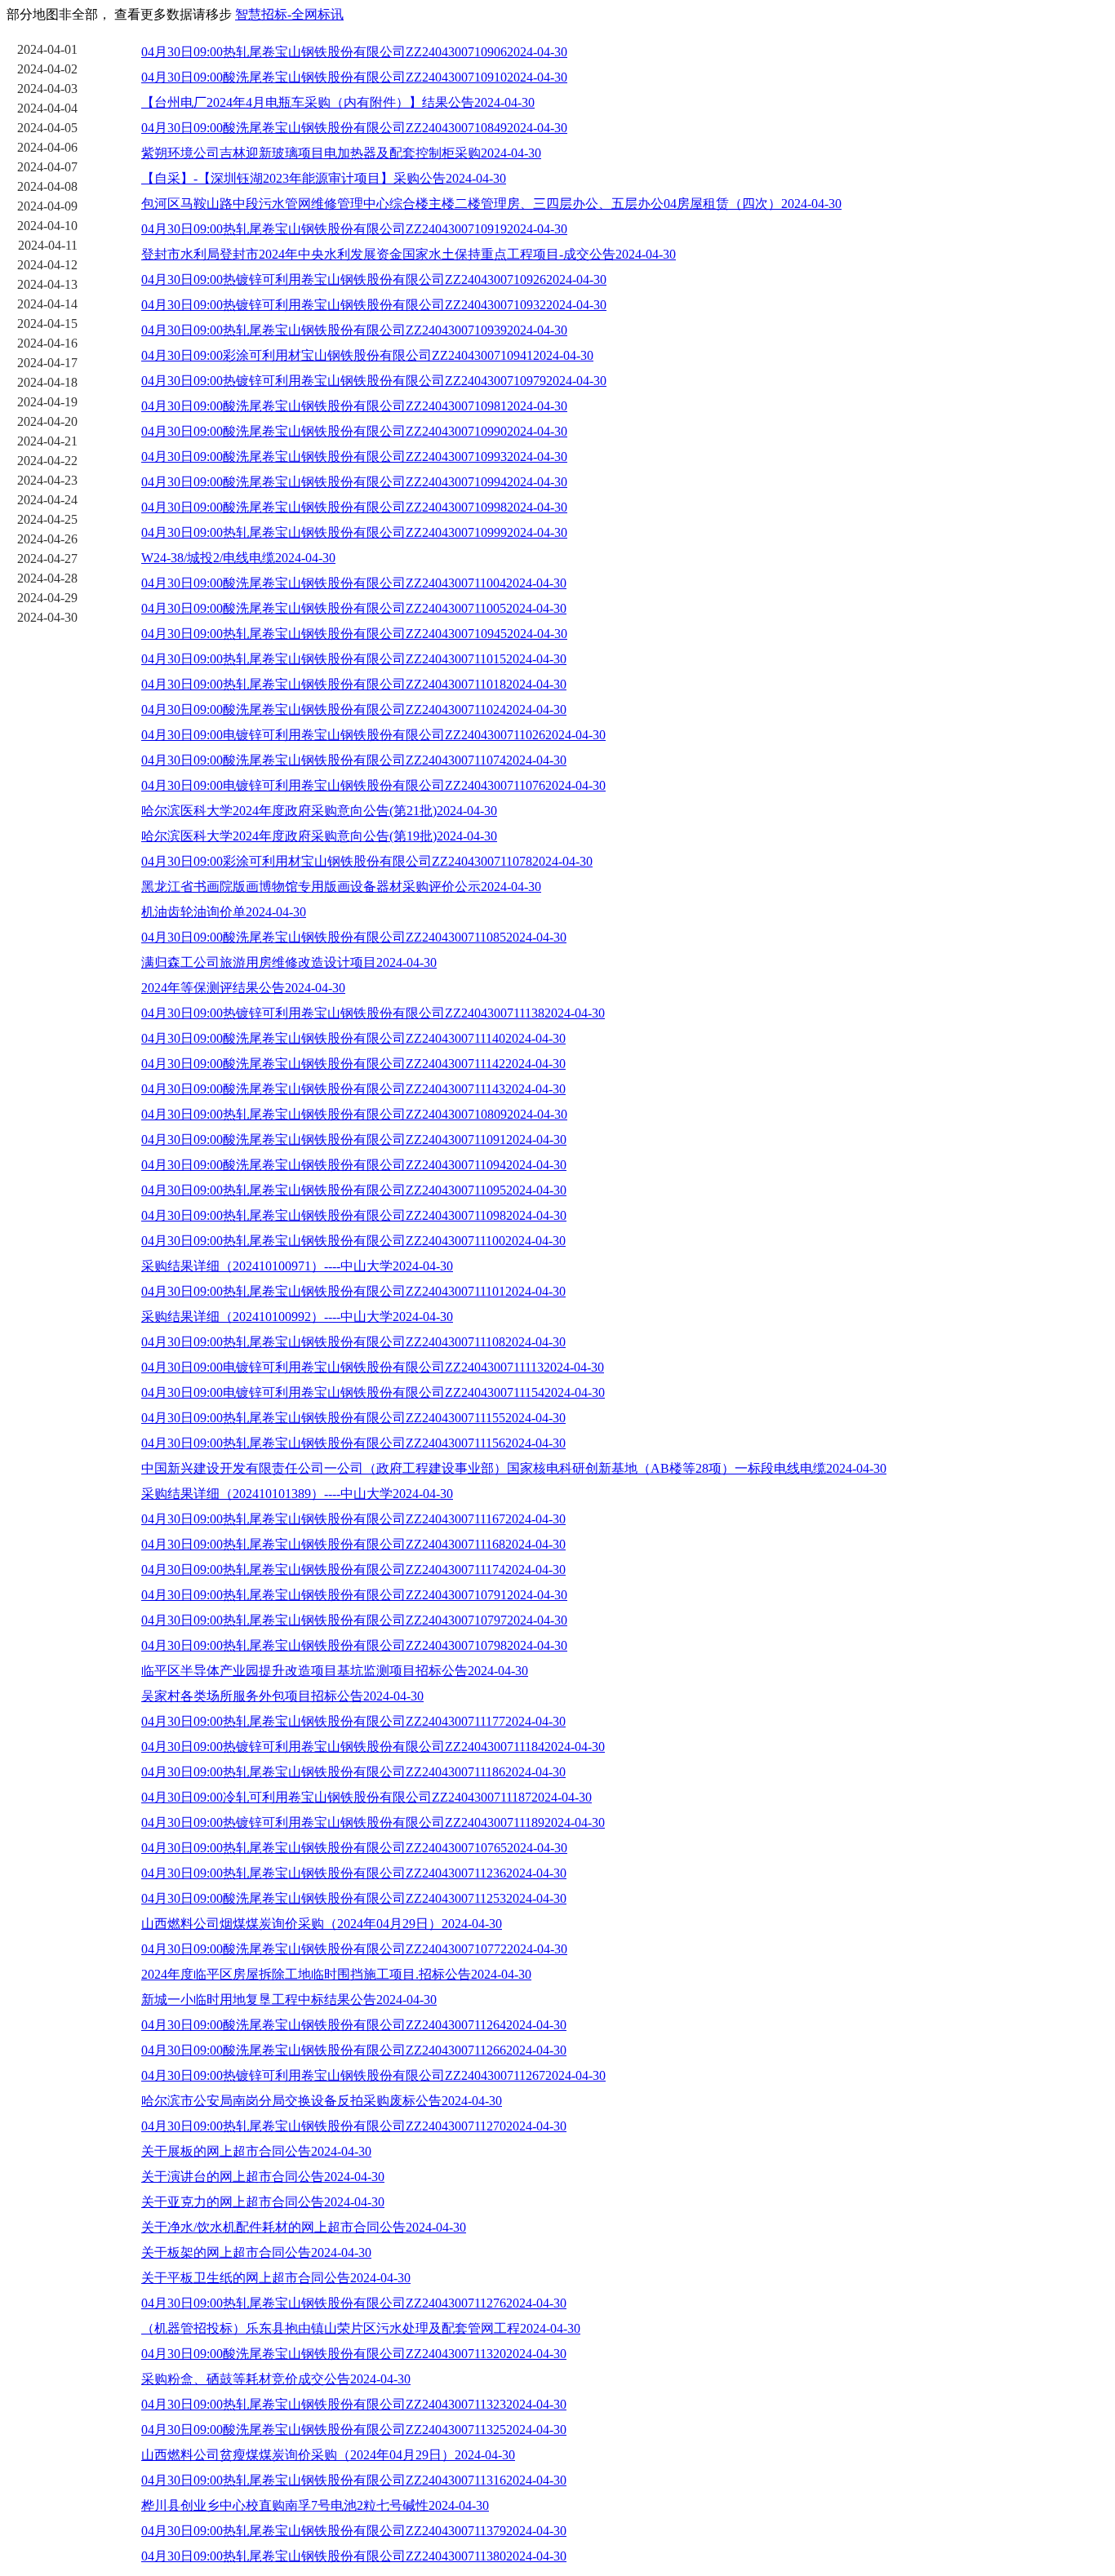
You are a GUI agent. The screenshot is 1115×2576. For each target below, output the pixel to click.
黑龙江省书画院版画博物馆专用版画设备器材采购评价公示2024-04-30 (341, 887)
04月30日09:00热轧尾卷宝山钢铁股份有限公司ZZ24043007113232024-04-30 (354, 2404)
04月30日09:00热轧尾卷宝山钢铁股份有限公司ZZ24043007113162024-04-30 (354, 2480)
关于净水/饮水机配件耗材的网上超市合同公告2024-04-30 (304, 2227)
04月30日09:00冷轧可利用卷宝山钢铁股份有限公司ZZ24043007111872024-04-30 (366, 1797)
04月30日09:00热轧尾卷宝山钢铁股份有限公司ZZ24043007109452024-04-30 (354, 634)
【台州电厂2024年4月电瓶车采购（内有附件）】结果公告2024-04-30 (338, 102)
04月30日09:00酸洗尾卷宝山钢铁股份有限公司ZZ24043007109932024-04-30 (354, 457)
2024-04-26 (47, 539)
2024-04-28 (47, 578)
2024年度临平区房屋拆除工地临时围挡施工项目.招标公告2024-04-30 (336, 1974)
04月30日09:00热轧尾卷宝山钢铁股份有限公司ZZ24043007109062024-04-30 (354, 52)
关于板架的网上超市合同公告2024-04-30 (256, 2252)
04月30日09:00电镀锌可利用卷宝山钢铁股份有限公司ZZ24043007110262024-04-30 (373, 735)
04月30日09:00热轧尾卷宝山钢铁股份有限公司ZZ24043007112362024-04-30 (354, 1873)
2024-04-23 (47, 480)
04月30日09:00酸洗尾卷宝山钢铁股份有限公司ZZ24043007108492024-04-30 (354, 128)
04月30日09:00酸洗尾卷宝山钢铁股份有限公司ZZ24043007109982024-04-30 (354, 507)
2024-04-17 (47, 363)
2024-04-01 (47, 49)
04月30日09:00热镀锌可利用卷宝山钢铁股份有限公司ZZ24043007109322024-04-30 (374, 305)
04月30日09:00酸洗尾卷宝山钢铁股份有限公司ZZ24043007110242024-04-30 (354, 709)
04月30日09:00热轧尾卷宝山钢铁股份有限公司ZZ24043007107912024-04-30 (354, 1595)
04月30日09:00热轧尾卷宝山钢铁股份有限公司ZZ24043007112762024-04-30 (354, 2303)
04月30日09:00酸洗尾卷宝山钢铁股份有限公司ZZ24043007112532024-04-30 (354, 1898)
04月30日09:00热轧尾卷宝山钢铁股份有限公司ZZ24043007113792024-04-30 (354, 2531)
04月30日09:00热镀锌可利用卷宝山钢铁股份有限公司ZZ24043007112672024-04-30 (373, 2075)
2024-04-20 (47, 421)
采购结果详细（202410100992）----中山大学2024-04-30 (297, 1317)
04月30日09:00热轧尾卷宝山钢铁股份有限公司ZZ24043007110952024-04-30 (354, 1190)
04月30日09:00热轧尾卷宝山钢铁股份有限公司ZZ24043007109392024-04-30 (354, 330)
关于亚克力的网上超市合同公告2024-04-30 (263, 2202)
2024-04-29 (47, 598)
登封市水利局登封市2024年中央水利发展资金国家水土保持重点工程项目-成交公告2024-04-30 (409, 254)
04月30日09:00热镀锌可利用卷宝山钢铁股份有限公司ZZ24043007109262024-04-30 (374, 279)
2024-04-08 (47, 186)
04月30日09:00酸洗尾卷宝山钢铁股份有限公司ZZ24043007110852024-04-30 (354, 937)
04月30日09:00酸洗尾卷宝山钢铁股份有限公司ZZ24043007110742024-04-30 (354, 760)
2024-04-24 (47, 500)
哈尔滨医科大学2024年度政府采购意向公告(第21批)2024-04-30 (319, 811)
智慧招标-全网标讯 (289, 14)
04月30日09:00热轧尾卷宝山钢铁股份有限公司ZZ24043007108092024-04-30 (354, 1114)
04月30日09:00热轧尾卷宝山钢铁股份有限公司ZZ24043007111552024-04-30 (353, 1418)
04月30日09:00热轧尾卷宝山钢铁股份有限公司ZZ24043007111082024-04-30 (353, 1342)
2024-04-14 (47, 304)
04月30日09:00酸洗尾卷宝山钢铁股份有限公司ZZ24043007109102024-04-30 (354, 77)
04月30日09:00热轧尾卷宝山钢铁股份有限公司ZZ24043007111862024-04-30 (353, 1772)
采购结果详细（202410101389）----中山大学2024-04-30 (297, 1494)
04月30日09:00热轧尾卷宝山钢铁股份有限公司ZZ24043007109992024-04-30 (354, 532)
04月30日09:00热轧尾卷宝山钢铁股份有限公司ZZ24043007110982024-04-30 (354, 1215)
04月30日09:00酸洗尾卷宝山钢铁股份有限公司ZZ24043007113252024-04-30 (354, 2430)
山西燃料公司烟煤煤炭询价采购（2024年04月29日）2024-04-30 (322, 1924)
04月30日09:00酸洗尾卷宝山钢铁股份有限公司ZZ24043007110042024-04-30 (354, 583)
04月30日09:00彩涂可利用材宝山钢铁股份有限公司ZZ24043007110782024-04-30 (367, 861)
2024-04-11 (48, 245)
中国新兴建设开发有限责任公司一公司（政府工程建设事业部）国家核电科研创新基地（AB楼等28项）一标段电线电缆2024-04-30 (514, 1468)
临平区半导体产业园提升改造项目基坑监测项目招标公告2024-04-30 (335, 1671)
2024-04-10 (47, 226)
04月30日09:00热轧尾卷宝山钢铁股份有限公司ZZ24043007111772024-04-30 (353, 1721)
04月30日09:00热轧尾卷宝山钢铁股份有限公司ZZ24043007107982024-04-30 (354, 1645)
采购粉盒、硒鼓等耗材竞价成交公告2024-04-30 (276, 2379)
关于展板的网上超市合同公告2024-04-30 (256, 2151)
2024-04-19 (47, 402)
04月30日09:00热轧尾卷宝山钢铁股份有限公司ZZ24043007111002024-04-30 (353, 1241)
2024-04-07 (47, 167)
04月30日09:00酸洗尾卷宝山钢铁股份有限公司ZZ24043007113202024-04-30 (354, 2354)
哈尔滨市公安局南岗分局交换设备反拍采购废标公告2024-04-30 (322, 2101)
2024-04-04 (47, 108)
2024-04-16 (47, 343)
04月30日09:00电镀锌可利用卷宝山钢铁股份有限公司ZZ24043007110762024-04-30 (373, 785)
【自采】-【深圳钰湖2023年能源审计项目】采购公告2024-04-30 (324, 178)
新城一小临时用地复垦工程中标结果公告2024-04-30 (289, 2000)
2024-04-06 (47, 147)
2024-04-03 (47, 89)
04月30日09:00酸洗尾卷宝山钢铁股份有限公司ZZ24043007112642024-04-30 (354, 2025)
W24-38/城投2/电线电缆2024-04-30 (238, 558)
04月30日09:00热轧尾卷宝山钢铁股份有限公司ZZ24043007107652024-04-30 (354, 1848)
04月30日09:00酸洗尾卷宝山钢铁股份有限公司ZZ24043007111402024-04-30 (353, 1038)
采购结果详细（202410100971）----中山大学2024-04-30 (297, 1266)
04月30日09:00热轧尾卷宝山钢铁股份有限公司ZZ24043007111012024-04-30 (353, 1291)
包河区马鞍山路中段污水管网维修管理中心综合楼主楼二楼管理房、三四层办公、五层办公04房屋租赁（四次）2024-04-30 (491, 204)
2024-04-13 (47, 284)
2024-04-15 (47, 324)
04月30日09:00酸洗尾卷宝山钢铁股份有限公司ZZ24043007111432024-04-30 (353, 1089)
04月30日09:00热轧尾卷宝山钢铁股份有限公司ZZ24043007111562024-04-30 (353, 1443)
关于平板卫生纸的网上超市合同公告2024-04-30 (276, 2278)
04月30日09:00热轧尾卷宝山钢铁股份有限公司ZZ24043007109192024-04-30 (354, 229)
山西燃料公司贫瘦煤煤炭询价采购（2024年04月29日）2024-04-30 (328, 2455)
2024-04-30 (47, 617)
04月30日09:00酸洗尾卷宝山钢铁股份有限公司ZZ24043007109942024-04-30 (354, 482)
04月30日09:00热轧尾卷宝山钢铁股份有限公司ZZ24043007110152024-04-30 (354, 659)
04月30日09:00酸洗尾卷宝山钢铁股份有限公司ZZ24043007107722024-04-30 (354, 1949)
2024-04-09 (47, 206)
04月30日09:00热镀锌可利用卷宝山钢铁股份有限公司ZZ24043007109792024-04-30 (374, 381)
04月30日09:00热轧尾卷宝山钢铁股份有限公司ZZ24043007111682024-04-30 (353, 1544)
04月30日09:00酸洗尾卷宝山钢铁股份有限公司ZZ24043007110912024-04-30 (354, 1139)
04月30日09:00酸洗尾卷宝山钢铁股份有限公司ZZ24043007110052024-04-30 (354, 608)
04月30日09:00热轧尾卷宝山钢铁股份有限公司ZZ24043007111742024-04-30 (353, 1570)
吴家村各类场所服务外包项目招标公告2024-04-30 (282, 1696)
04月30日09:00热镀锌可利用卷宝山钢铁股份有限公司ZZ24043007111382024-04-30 (373, 1013)
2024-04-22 (47, 461)
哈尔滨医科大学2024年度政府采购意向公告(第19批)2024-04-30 (319, 836)
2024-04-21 (47, 441)
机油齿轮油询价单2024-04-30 (224, 912)
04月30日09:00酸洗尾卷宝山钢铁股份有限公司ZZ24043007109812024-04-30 (354, 406)
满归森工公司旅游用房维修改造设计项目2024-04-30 (289, 962)
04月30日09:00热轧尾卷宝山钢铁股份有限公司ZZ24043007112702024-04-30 (354, 2126)
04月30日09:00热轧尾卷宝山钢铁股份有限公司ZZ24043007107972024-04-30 (354, 1620)
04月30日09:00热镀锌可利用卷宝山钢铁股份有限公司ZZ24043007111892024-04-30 (373, 1822)
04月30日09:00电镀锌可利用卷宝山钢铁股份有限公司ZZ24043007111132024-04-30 (373, 1367)
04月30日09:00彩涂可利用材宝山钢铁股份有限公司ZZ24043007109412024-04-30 (367, 355)
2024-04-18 (47, 382)
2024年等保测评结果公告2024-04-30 (243, 988)
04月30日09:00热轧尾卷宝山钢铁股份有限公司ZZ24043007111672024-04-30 (353, 1519)
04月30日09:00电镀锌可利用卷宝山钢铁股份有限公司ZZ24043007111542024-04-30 (373, 1392)
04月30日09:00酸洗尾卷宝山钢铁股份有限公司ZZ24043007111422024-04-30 (353, 1064)
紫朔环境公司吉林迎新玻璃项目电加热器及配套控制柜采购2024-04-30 (341, 153)
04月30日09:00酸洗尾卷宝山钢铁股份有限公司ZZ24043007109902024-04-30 (354, 431)
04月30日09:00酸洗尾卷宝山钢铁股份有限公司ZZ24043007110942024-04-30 (354, 1165)
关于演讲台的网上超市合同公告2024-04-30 (263, 2177)
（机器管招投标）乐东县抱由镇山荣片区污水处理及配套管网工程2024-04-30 (361, 2328)
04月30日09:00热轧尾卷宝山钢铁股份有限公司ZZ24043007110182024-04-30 (354, 684)
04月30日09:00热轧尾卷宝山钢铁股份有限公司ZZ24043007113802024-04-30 (354, 2556)
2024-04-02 (47, 69)
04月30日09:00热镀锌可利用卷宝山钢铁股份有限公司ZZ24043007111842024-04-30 (373, 1747)
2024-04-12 (47, 265)
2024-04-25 (47, 519)
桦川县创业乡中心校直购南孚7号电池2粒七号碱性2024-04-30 (315, 2505)
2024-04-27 (47, 559)
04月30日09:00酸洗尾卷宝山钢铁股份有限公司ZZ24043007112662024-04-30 (354, 2050)
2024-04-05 (47, 128)
